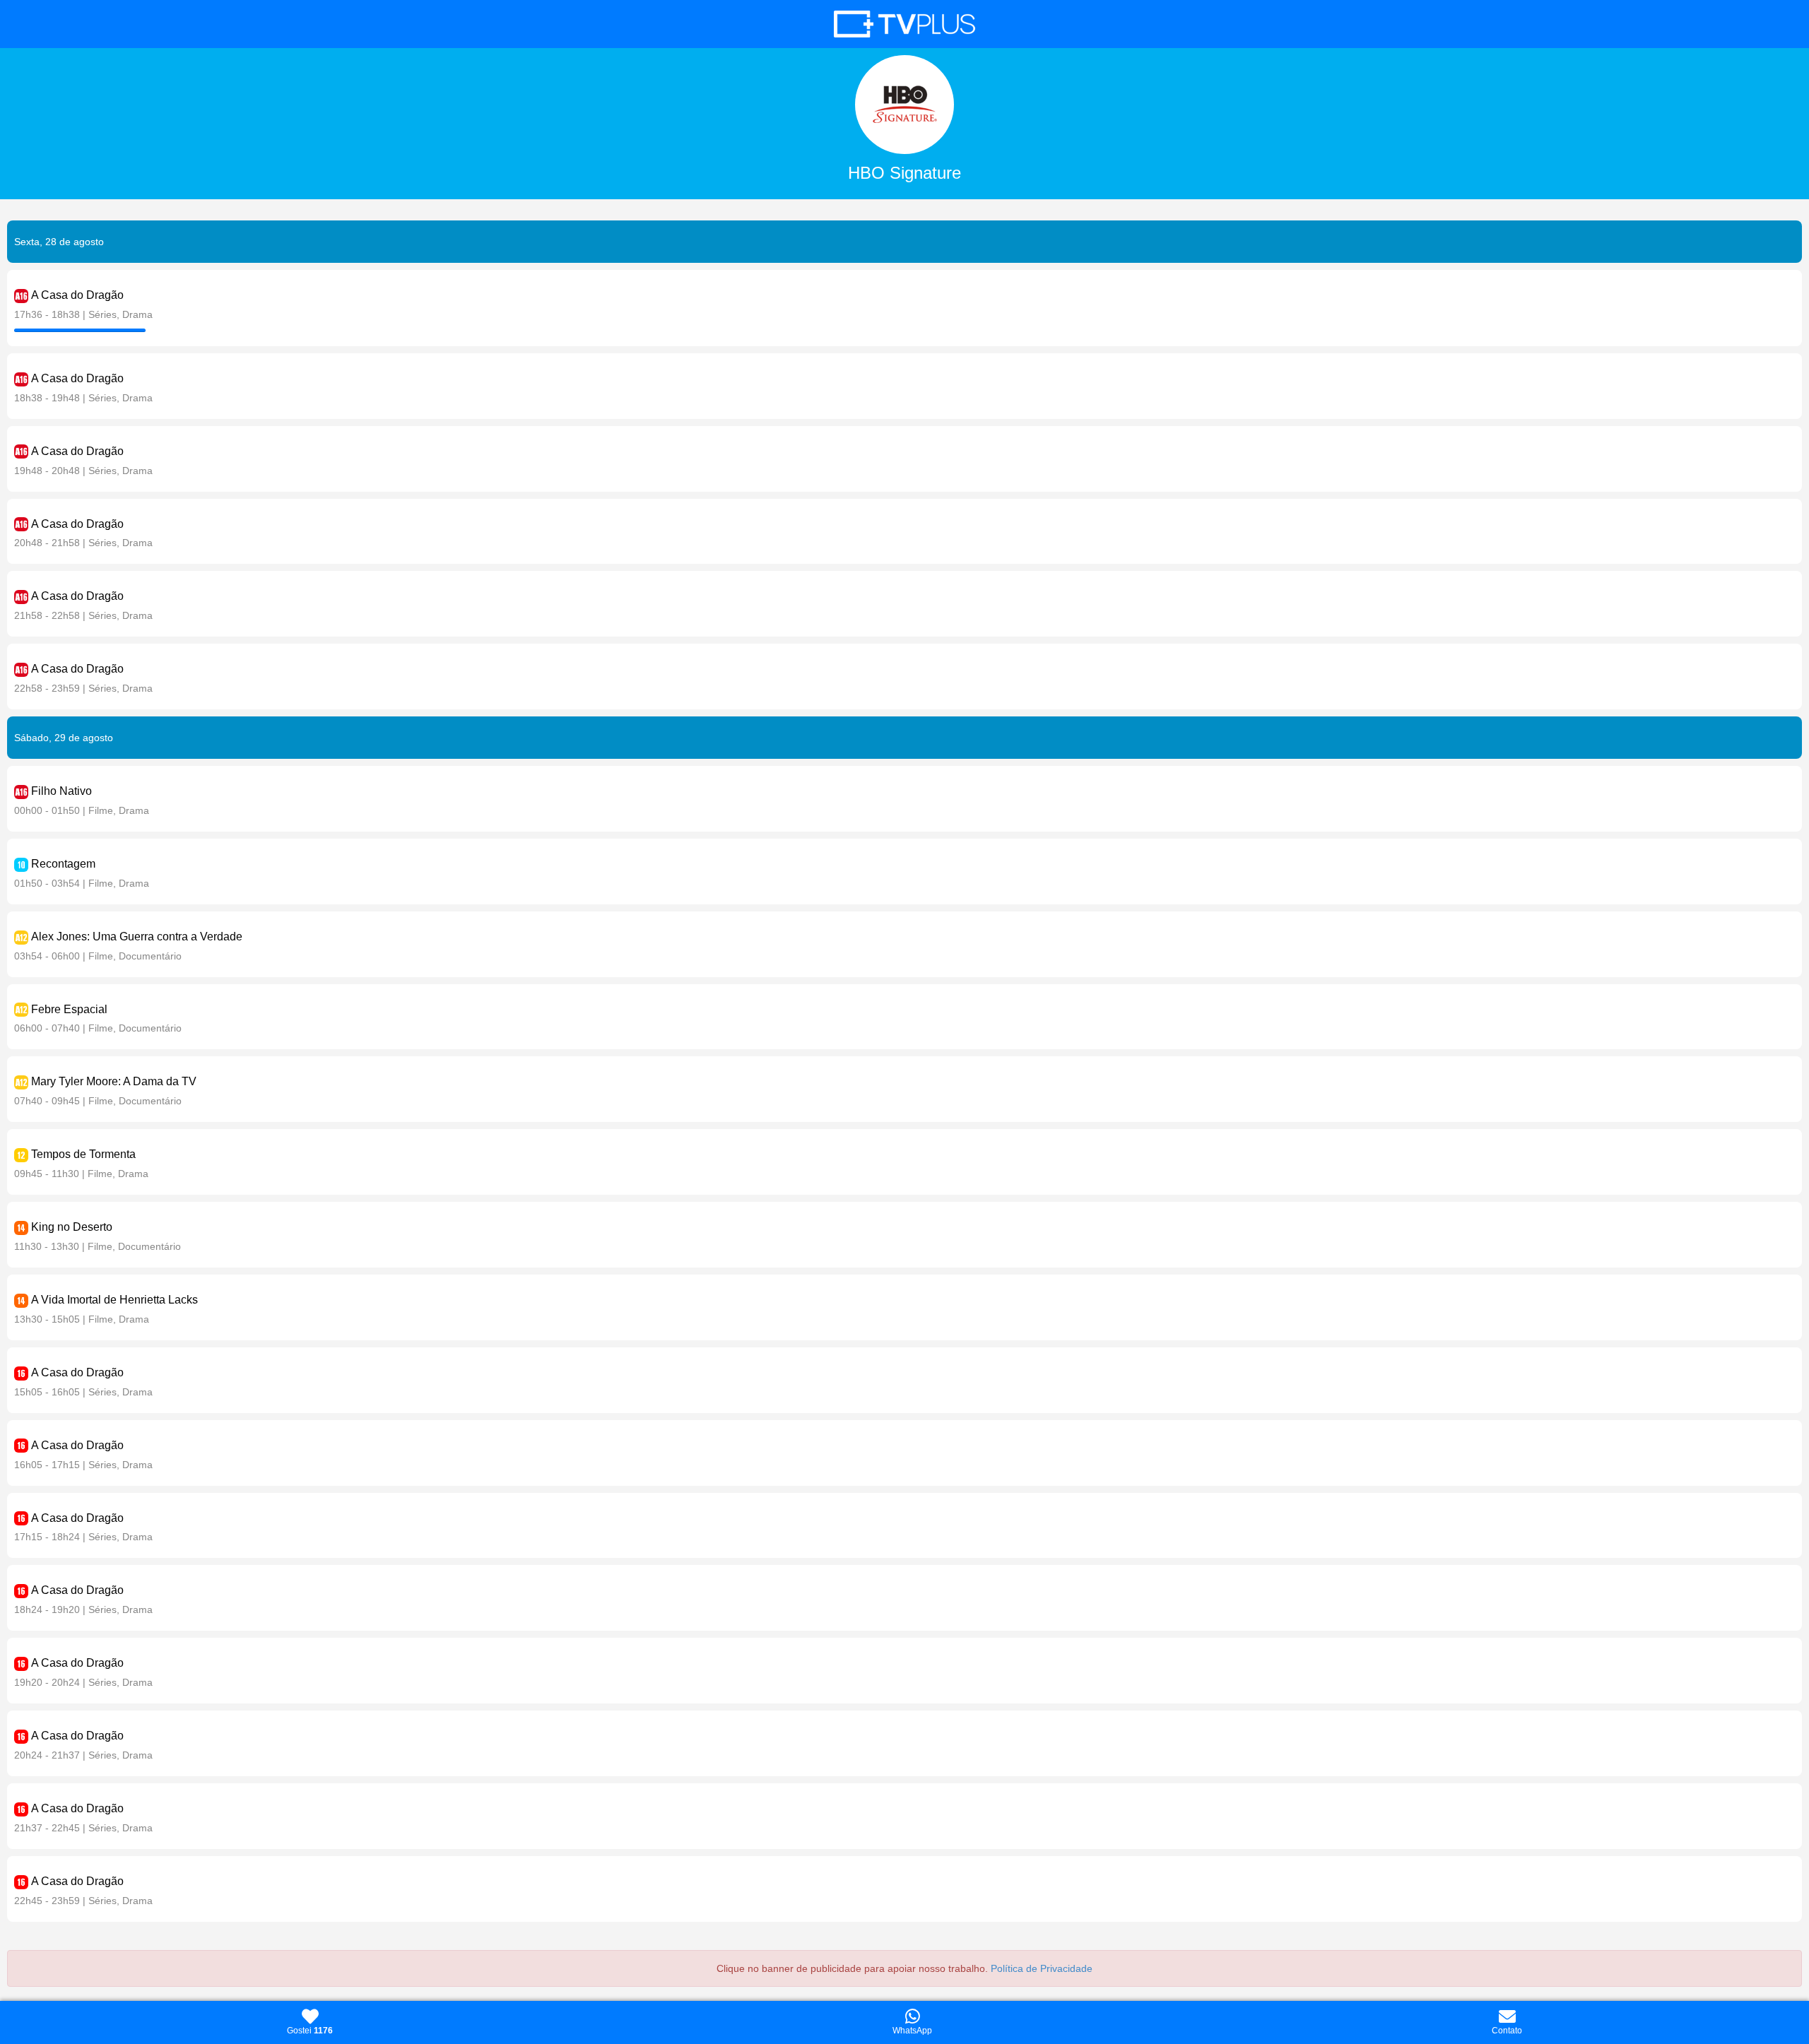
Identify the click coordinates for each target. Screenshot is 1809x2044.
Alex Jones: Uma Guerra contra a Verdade (137, 937)
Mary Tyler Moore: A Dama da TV (114, 1081)
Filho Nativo (61, 791)
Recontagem (63, 864)
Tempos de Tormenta (83, 1154)
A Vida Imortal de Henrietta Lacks (114, 1300)
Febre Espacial (69, 1009)
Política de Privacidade (1042, 1968)
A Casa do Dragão (77, 295)
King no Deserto (72, 1227)
